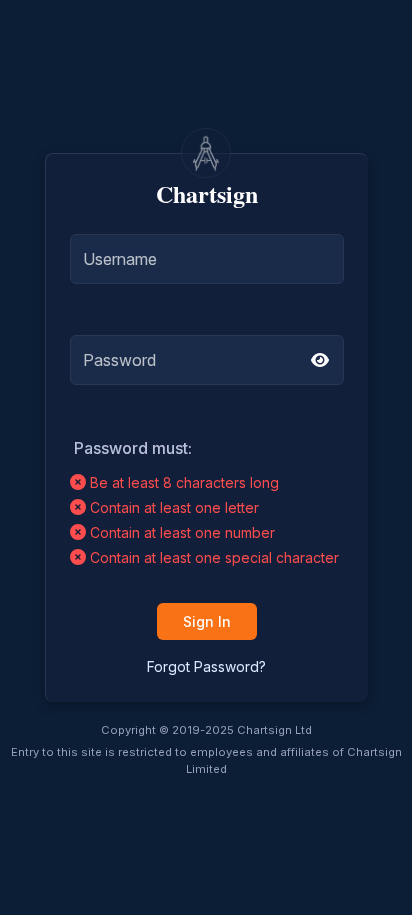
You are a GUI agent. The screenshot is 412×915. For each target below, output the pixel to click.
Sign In (207, 621)
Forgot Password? (206, 666)
